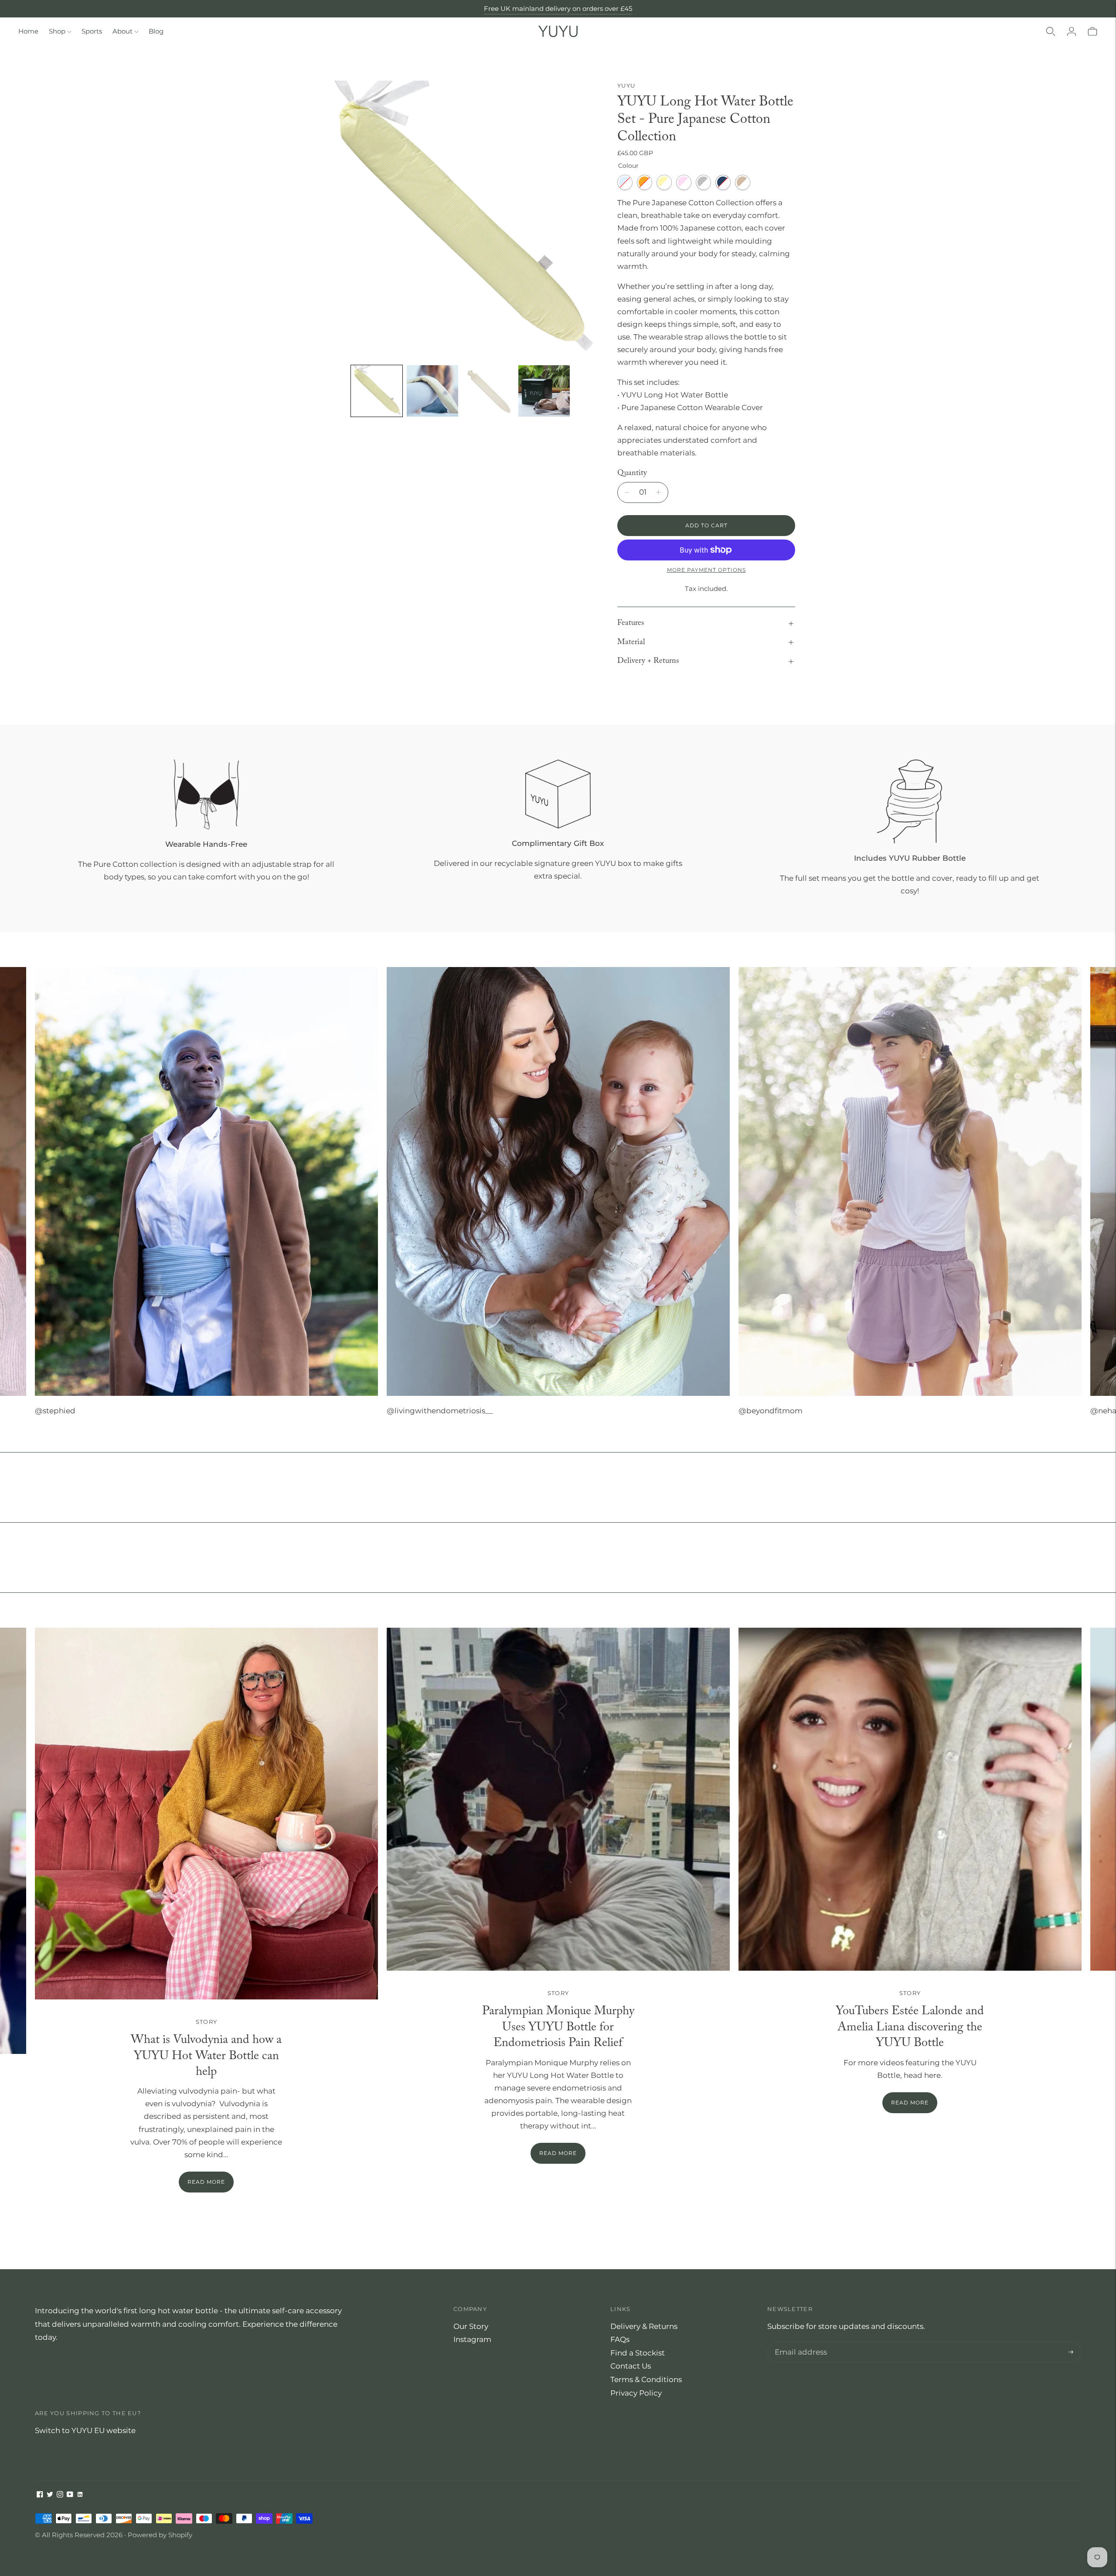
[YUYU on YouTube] (70, 2495)
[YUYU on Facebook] (40, 2495)
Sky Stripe (625, 182)
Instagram (472, 2339)
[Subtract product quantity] (658, 492)
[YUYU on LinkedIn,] (80, 2495)
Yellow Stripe (664, 182)
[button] (377, 391)
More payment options (706, 570)
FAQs (620, 2339)
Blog (156, 31)
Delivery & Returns (644, 2326)
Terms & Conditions (646, 2379)
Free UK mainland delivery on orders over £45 (558, 13)
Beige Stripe (743, 182)
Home (28, 31)
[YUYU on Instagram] (60, 2495)
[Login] (1072, 31)
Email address (799, 2343)
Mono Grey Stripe (703, 182)
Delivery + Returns (648, 661)
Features (631, 623)
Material (631, 642)
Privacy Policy (636, 2393)
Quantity (632, 473)
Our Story (471, 2326)
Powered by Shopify (160, 2535)
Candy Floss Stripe (684, 182)
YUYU (626, 85)
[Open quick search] (1051, 31)
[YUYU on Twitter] (50, 2495)
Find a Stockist (638, 2353)
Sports (92, 31)
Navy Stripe (723, 182)
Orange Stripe (645, 182)
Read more (206, 2182)
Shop (57, 31)
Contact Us (631, 2366)
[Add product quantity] (627, 492)
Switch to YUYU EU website (85, 2430)
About (122, 31)
